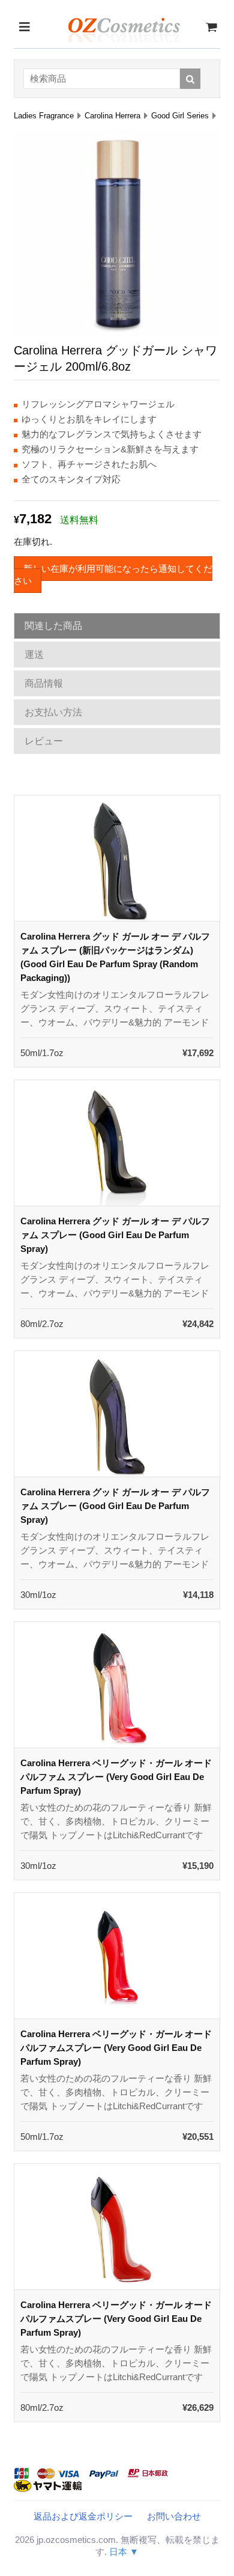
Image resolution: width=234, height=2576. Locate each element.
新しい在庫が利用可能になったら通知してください (113, 575)
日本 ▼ (124, 2552)
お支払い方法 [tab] (53, 712)
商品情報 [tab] (44, 683)
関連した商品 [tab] (53, 626)
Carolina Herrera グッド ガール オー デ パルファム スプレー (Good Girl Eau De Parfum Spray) (115, 1235)
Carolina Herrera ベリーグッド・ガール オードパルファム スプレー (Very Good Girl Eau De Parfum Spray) (116, 1777)
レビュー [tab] (44, 741)
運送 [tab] (34, 655)
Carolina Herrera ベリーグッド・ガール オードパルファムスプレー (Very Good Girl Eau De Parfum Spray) (116, 2048)
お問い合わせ (174, 2516)
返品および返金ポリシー (83, 2516)
